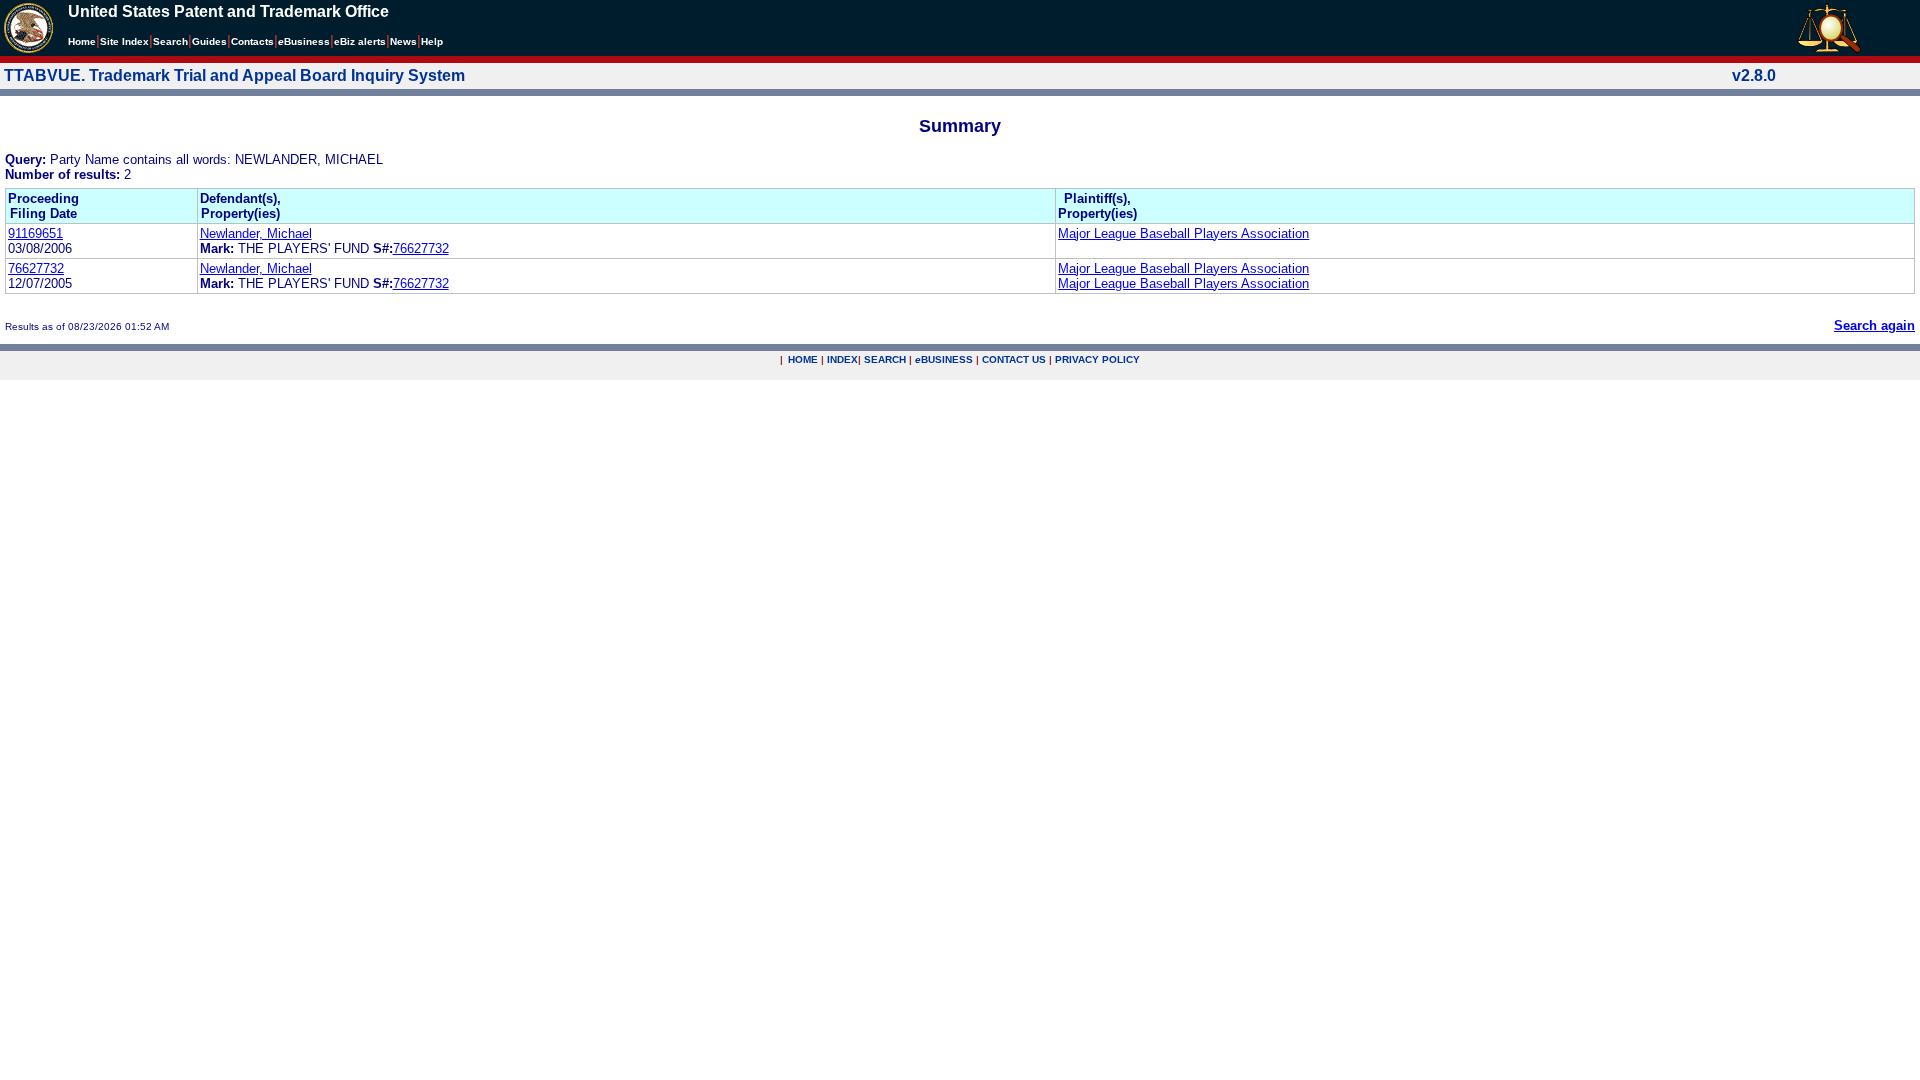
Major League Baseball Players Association (1183, 233)
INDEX (842, 359)
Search (170, 41)
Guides (209, 41)
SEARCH (885, 359)
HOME (803, 359)
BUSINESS (944, 359)
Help (432, 41)
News (403, 41)
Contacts (252, 41)
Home (82, 41)
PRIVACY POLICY (1097, 359)
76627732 (421, 248)
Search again (1874, 325)
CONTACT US (1014, 359)
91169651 (35, 233)
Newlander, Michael (256, 233)
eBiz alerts (360, 41)
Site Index (124, 41)
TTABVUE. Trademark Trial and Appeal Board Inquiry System (234, 75)
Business (304, 41)
